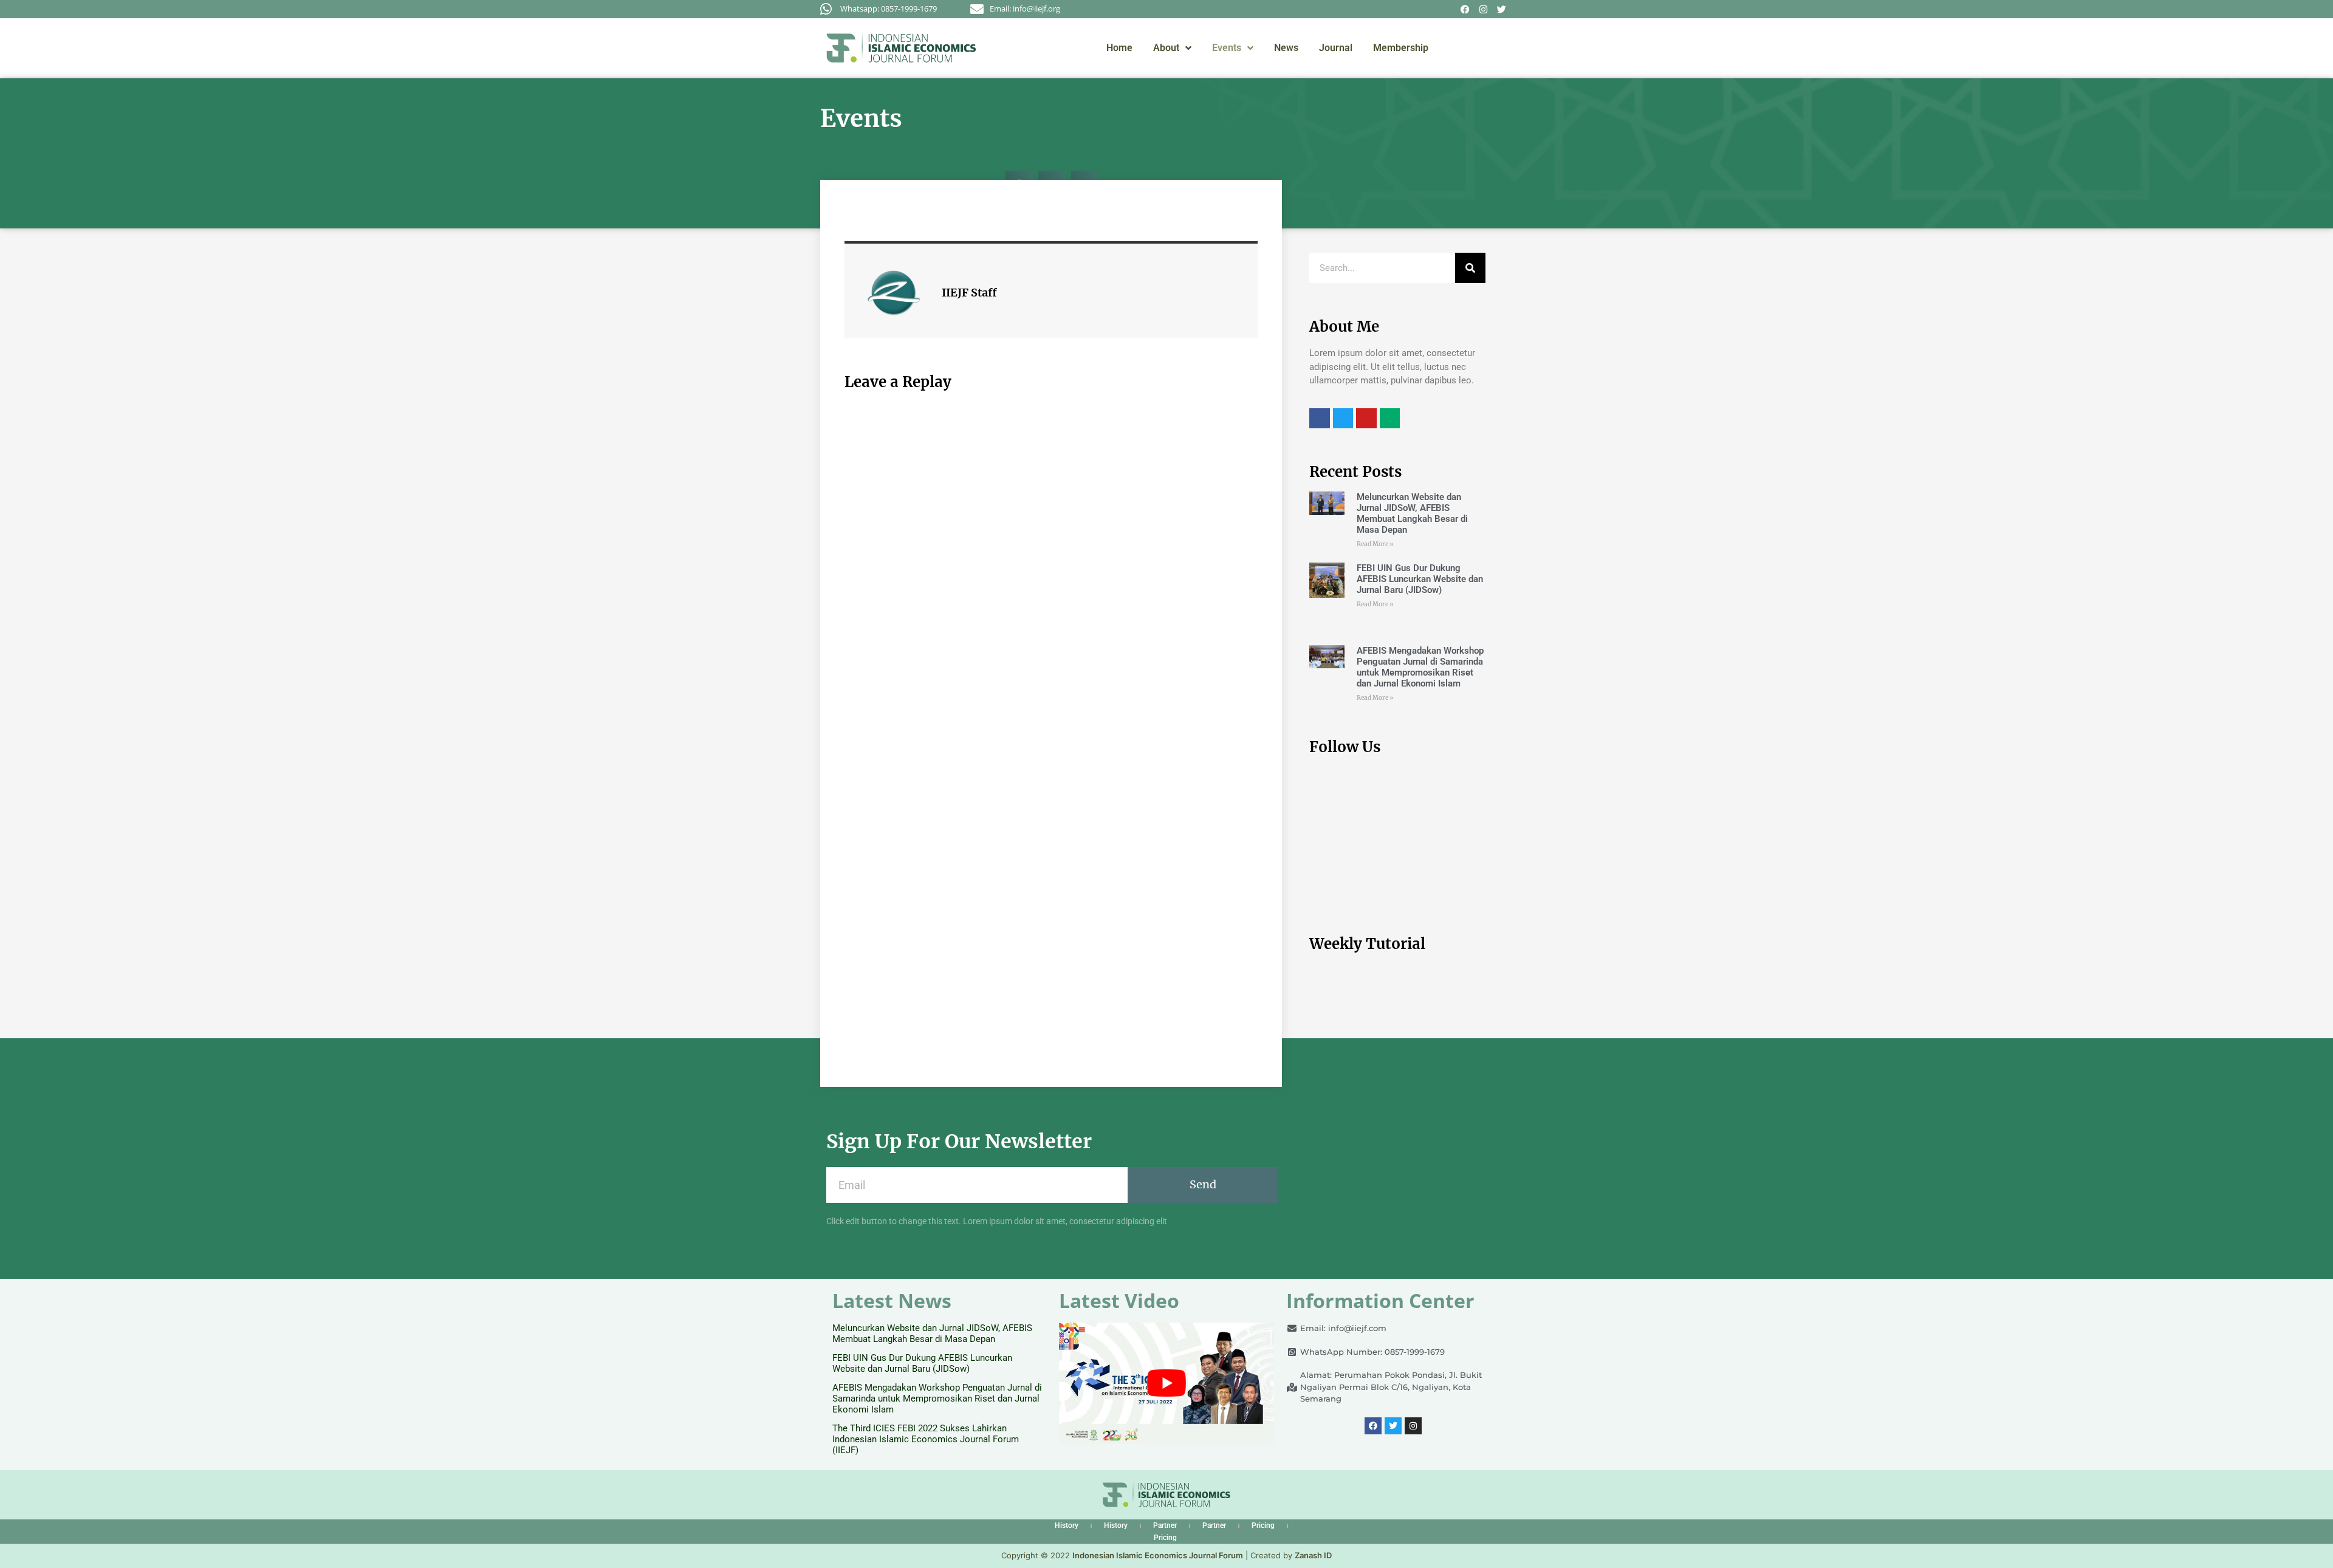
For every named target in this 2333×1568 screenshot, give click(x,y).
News (1286, 48)
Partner (1165, 1525)
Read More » (1375, 544)
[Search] (1470, 268)
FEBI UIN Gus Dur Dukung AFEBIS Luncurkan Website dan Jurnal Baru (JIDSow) (1420, 579)
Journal (1336, 48)
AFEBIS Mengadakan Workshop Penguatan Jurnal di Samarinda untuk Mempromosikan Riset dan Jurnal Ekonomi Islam (1420, 667)
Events (1227, 48)
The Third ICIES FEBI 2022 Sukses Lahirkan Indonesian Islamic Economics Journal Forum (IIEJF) (926, 1439)
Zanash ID (1313, 1555)
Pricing (1263, 1525)
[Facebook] (1465, 9)
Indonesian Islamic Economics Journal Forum (1158, 1555)
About (1166, 48)
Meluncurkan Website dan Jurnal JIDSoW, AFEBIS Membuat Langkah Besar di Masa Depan (1412, 513)
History (1067, 1525)
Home (1119, 48)
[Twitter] (1501, 9)
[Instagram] (1483, 9)
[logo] (901, 48)
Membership (1401, 48)
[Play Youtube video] (1166, 1383)
